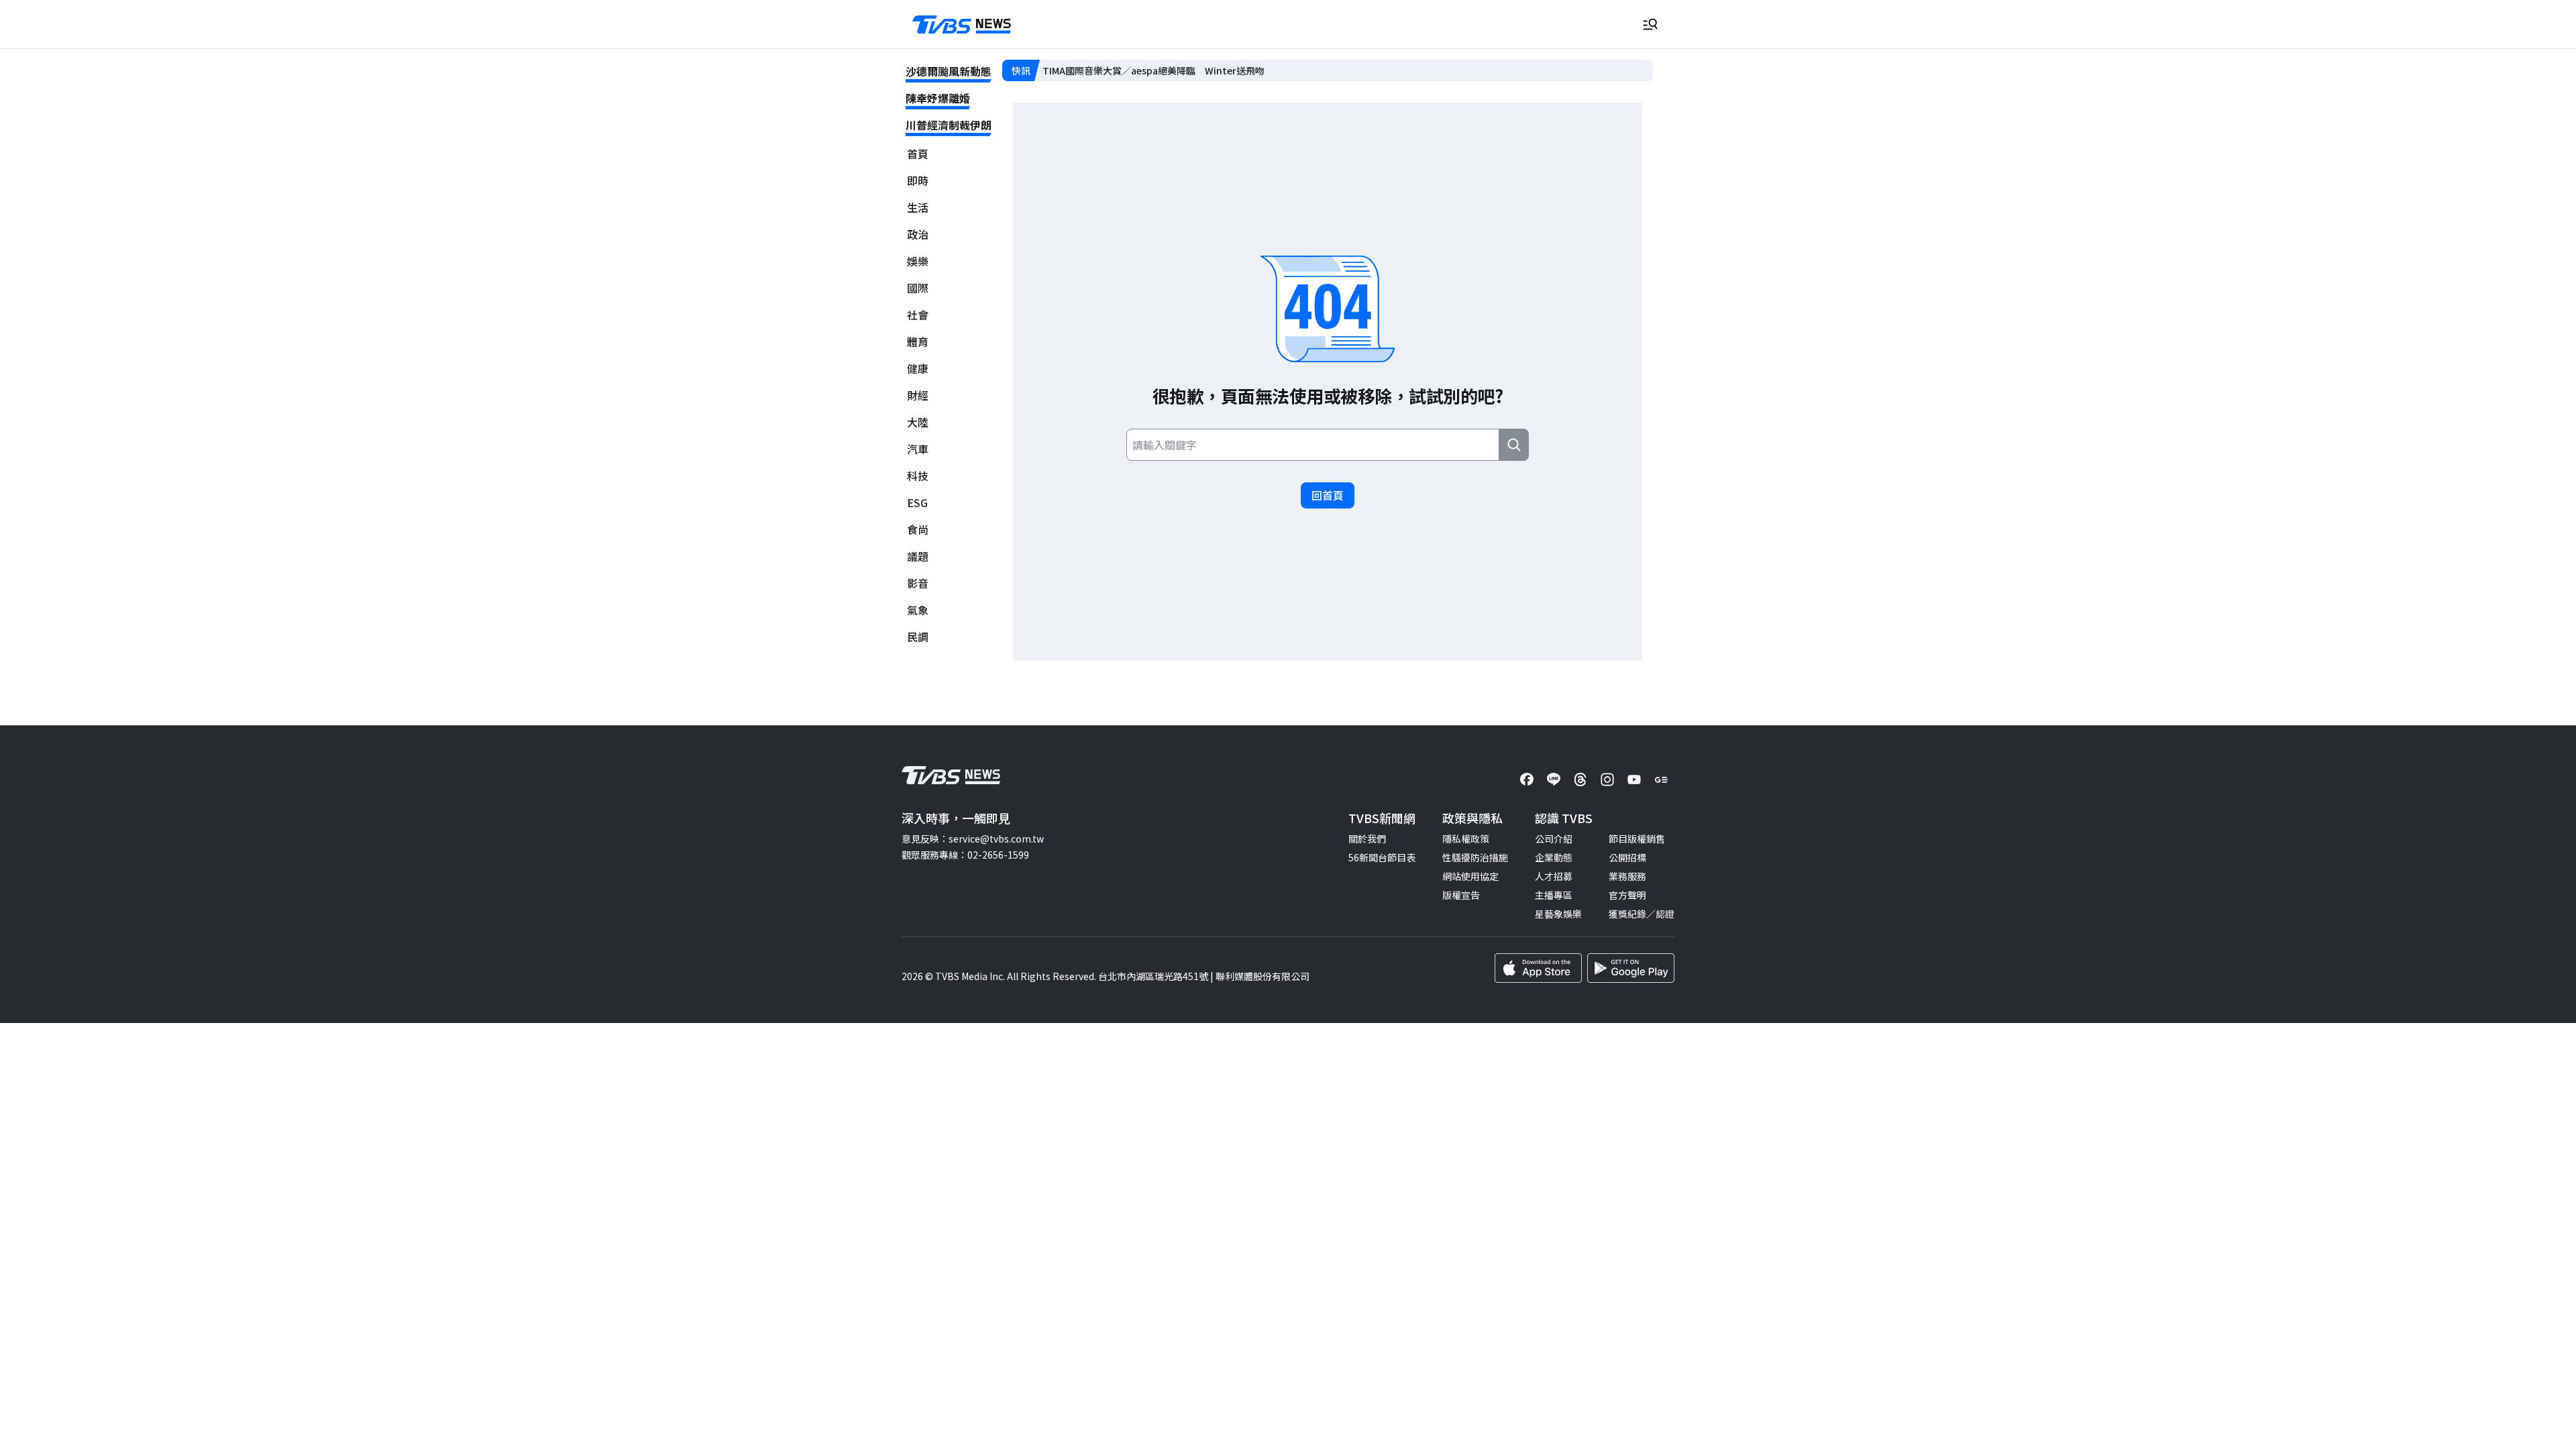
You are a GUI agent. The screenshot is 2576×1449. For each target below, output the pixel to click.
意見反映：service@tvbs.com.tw (973, 839)
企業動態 (1554, 857)
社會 (918, 315)
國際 (918, 288)
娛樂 (918, 261)
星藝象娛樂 (1558, 914)
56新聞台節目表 (1382, 857)
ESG (917, 503)
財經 (918, 395)
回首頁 (1328, 495)
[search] (1514, 445)
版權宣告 (1461, 895)
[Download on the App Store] (1538, 968)
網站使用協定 (1470, 876)
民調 (918, 637)
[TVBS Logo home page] (962, 25)
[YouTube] (1634, 780)
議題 (918, 556)
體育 (918, 342)
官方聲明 (1627, 895)
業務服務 (1627, 876)
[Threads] (1580, 780)
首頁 (918, 154)
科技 (918, 476)
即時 (918, 181)
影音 (918, 583)
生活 (918, 208)
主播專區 (1554, 895)
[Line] (1554, 780)
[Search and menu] (1650, 24)
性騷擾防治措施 (1475, 857)
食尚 (918, 530)
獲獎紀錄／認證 (1642, 914)
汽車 (918, 449)
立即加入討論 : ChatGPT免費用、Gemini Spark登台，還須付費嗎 (1181, 70)
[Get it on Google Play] (1631, 968)
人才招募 (1554, 876)
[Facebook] (1527, 780)
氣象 (918, 610)
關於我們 (1367, 839)
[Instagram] (1607, 780)
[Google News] (1661, 780)
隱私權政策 (1466, 839)
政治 (918, 234)
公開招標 (1627, 857)
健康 (918, 369)
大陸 (918, 422)
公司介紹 (1554, 839)
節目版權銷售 (1637, 839)
